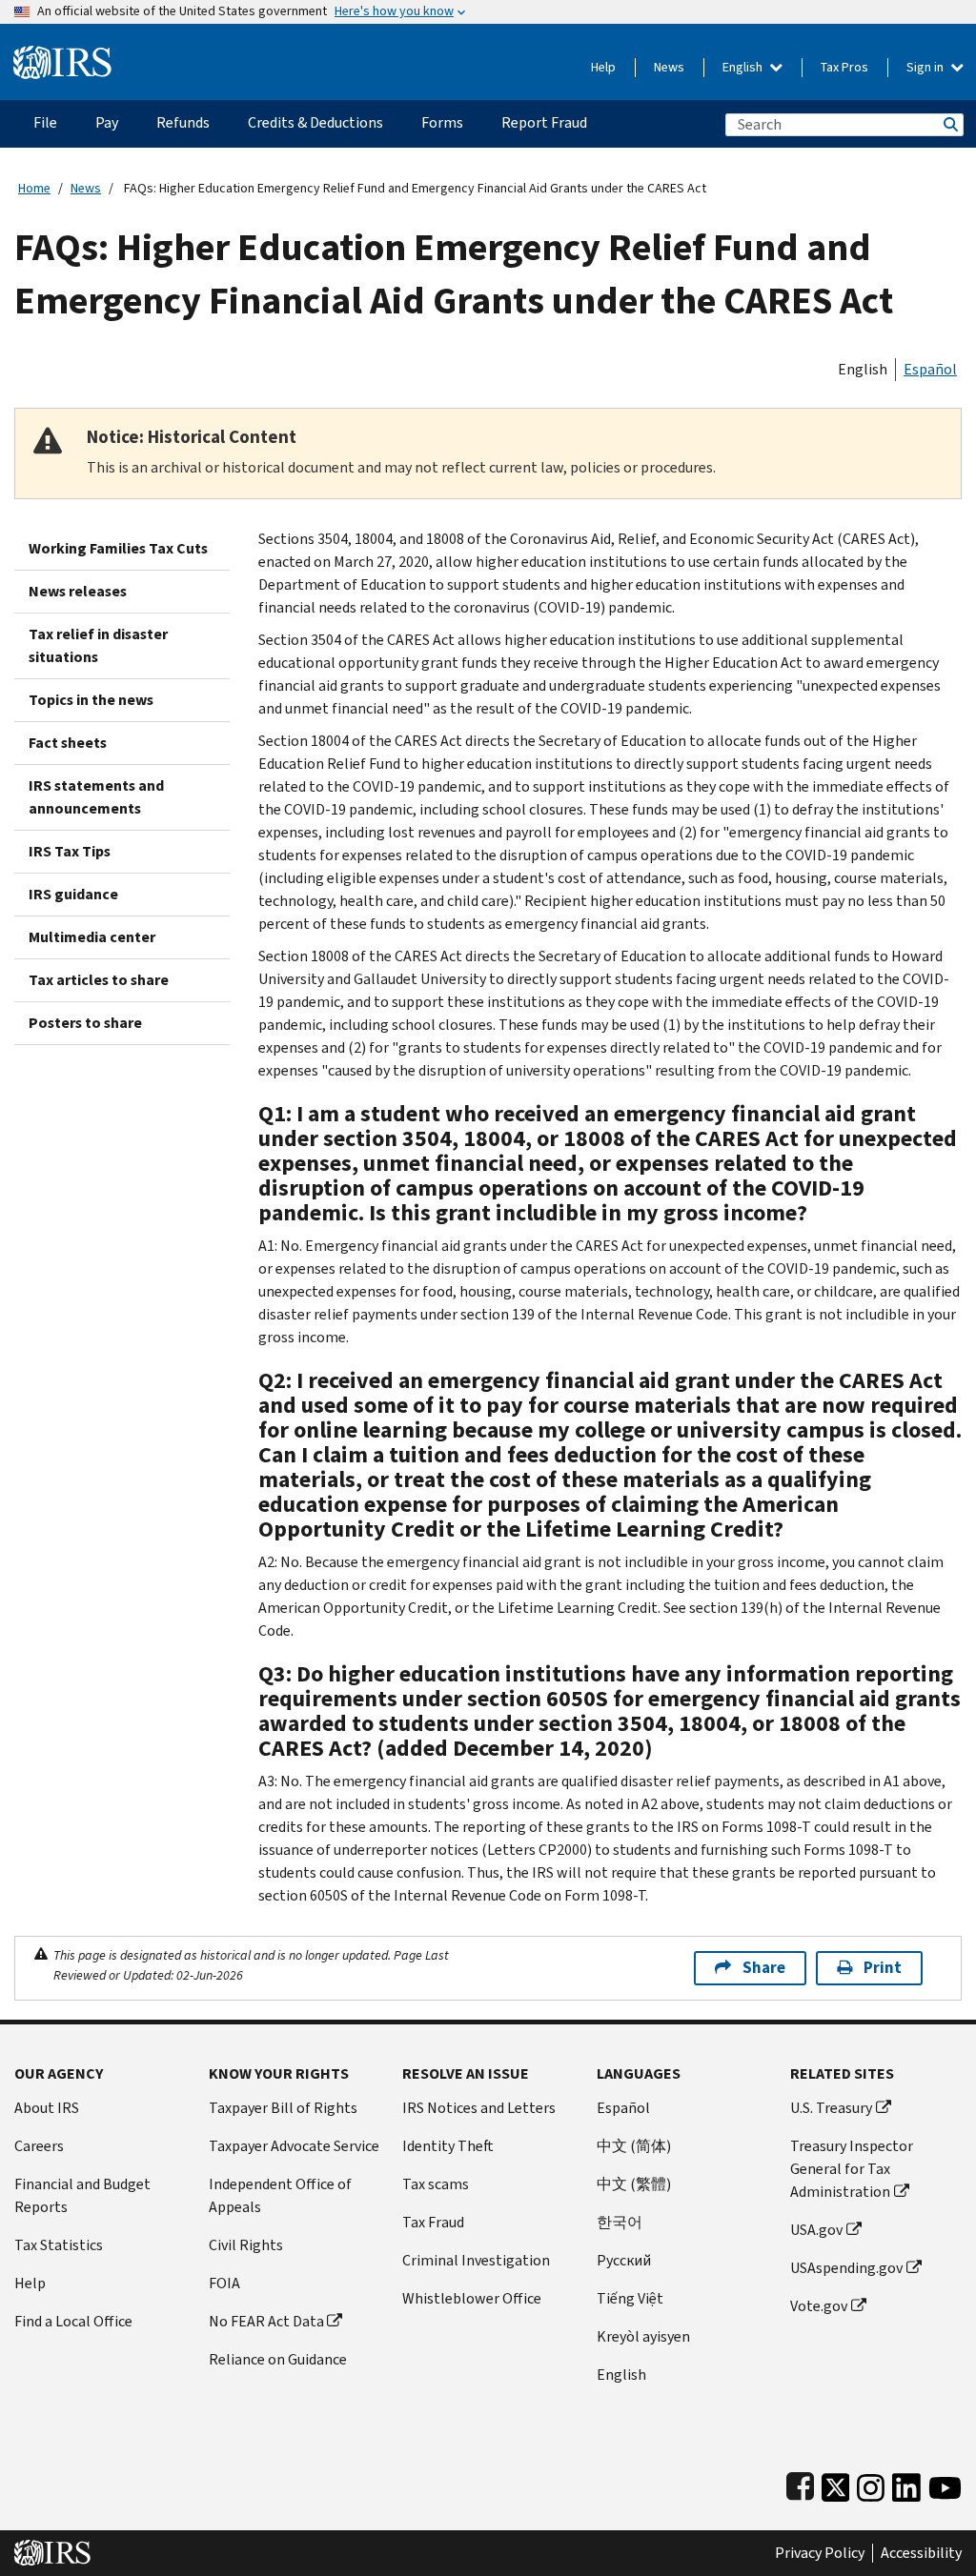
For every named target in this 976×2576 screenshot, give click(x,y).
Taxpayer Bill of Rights (283, 2108)
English (744, 67)
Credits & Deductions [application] (315, 122)
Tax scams (436, 2184)
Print (883, 1968)
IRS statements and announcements (96, 797)
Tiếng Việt (630, 2298)
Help (603, 67)
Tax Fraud (433, 2222)
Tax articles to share (99, 980)
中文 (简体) (634, 2146)
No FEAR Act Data (266, 2321)
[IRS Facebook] (800, 2483)
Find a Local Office (73, 2321)
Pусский (624, 2260)
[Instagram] (871, 2483)
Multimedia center (92, 937)
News (669, 67)
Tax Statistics (59, 2245)
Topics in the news (91, 700)
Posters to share (85, 1023)
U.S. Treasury (831, 2108)
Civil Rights (246, 2245)
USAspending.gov (846, 2268)
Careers (39, 2146)
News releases (78, 591)
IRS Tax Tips (70, 851)
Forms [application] (442, 122)
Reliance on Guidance (278, 2359)
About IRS (47, 2108)
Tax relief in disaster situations (98, 645)
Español (930, 369)
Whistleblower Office (472, 2298)
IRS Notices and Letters (479, 2108)
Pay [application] (107, 122)
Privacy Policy (820, 2553)
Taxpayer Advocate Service (294, 2146)
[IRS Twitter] (836, 2483)
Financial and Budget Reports (82, 2195)
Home (34, 188)
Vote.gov (819, 2306)
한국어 (620, 2222)
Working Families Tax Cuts (118, 548)
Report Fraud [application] (544, 122)
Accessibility (921, 2553)
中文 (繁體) (634, 2184)
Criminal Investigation (476, 2260)
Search (949, 124)
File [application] (45, 122)
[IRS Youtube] (945, 2483)
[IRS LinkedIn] (906, 2483)
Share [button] (764, 1968)
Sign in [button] (926, 67)
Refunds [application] (183, 122)
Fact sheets (68, 743)
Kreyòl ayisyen (643, 2336)
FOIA (224, 2283)
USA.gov (816, 2230)
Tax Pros (844, 67)
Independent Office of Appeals (280, 2195)
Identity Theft (448, 2146)
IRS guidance (73, 894)
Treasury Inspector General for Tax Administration (852, 2169)
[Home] (62, 55)
